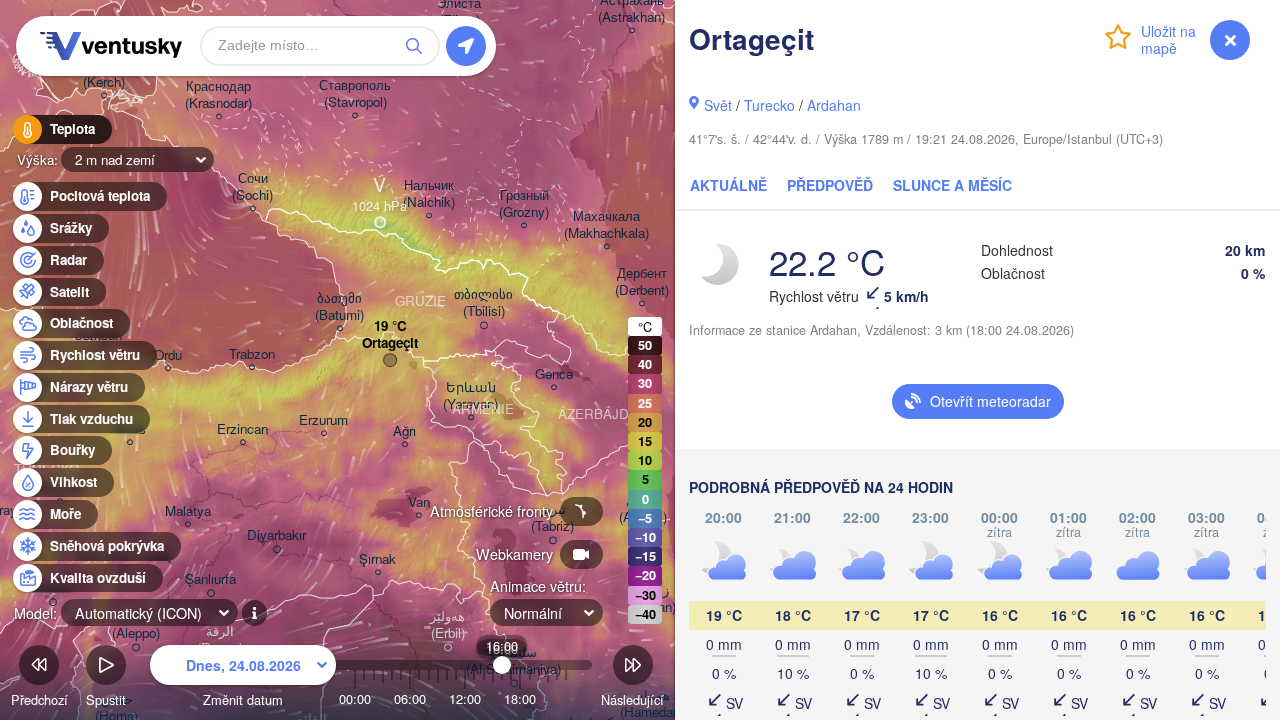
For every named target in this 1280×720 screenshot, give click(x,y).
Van (419, 502)
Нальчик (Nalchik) (429, 194)
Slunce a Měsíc (952, 185)
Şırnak (377, 559)
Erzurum (323, 420)
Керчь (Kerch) (104, 74)
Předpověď (830, 185)
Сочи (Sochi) (252, 187)
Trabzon (252, 354)
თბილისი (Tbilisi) (483, 303)
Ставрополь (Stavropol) (355, 94)
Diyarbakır (276, 535)
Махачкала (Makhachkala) (606, 225)
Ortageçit (390, 343)
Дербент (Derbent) (642, 282)
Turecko (769, 105)
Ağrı (404, 431)
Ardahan (834, 105)
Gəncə (554, 374)
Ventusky (108, 46)
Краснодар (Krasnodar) (218, 95)
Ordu (168, 355)
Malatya (188, 511)
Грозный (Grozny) (524, 204)
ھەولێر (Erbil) (447, 625)
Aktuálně (728, 185)
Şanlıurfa (210, 579)
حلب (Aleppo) (136, 625)
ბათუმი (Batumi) (339, 307)
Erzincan (242, 429)
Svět (718, 105)
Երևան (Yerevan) (470, 396)
